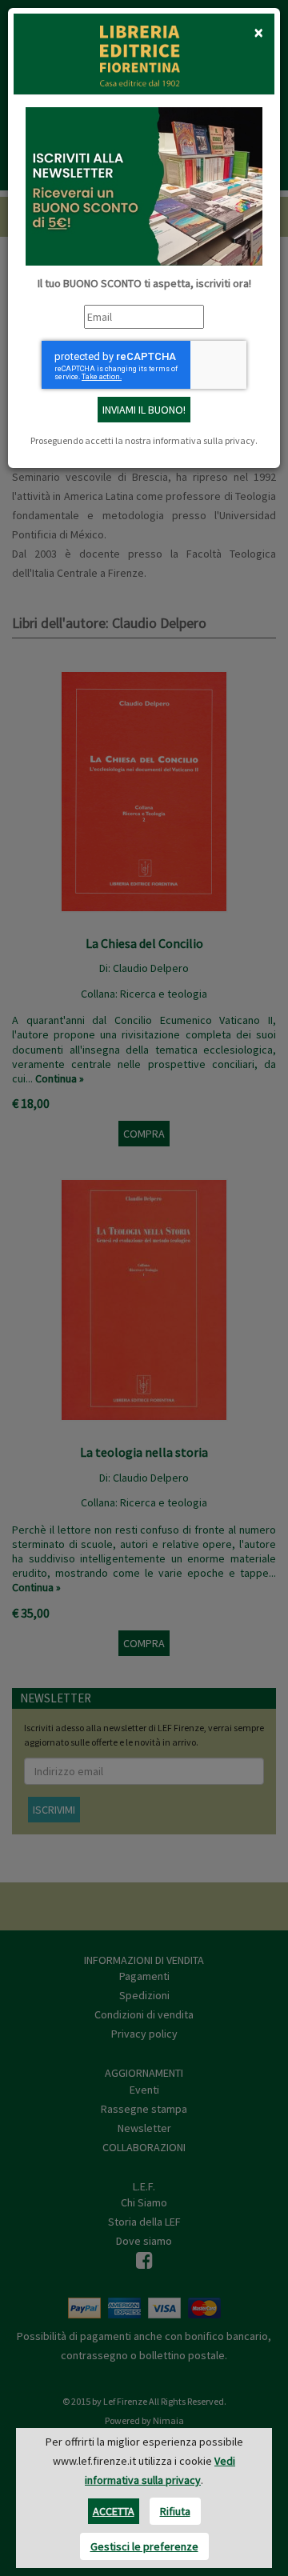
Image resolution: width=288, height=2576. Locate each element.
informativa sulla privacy (204, 440)
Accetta (114, 2511)
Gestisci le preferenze (144, 2546)
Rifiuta (175, 2511)
